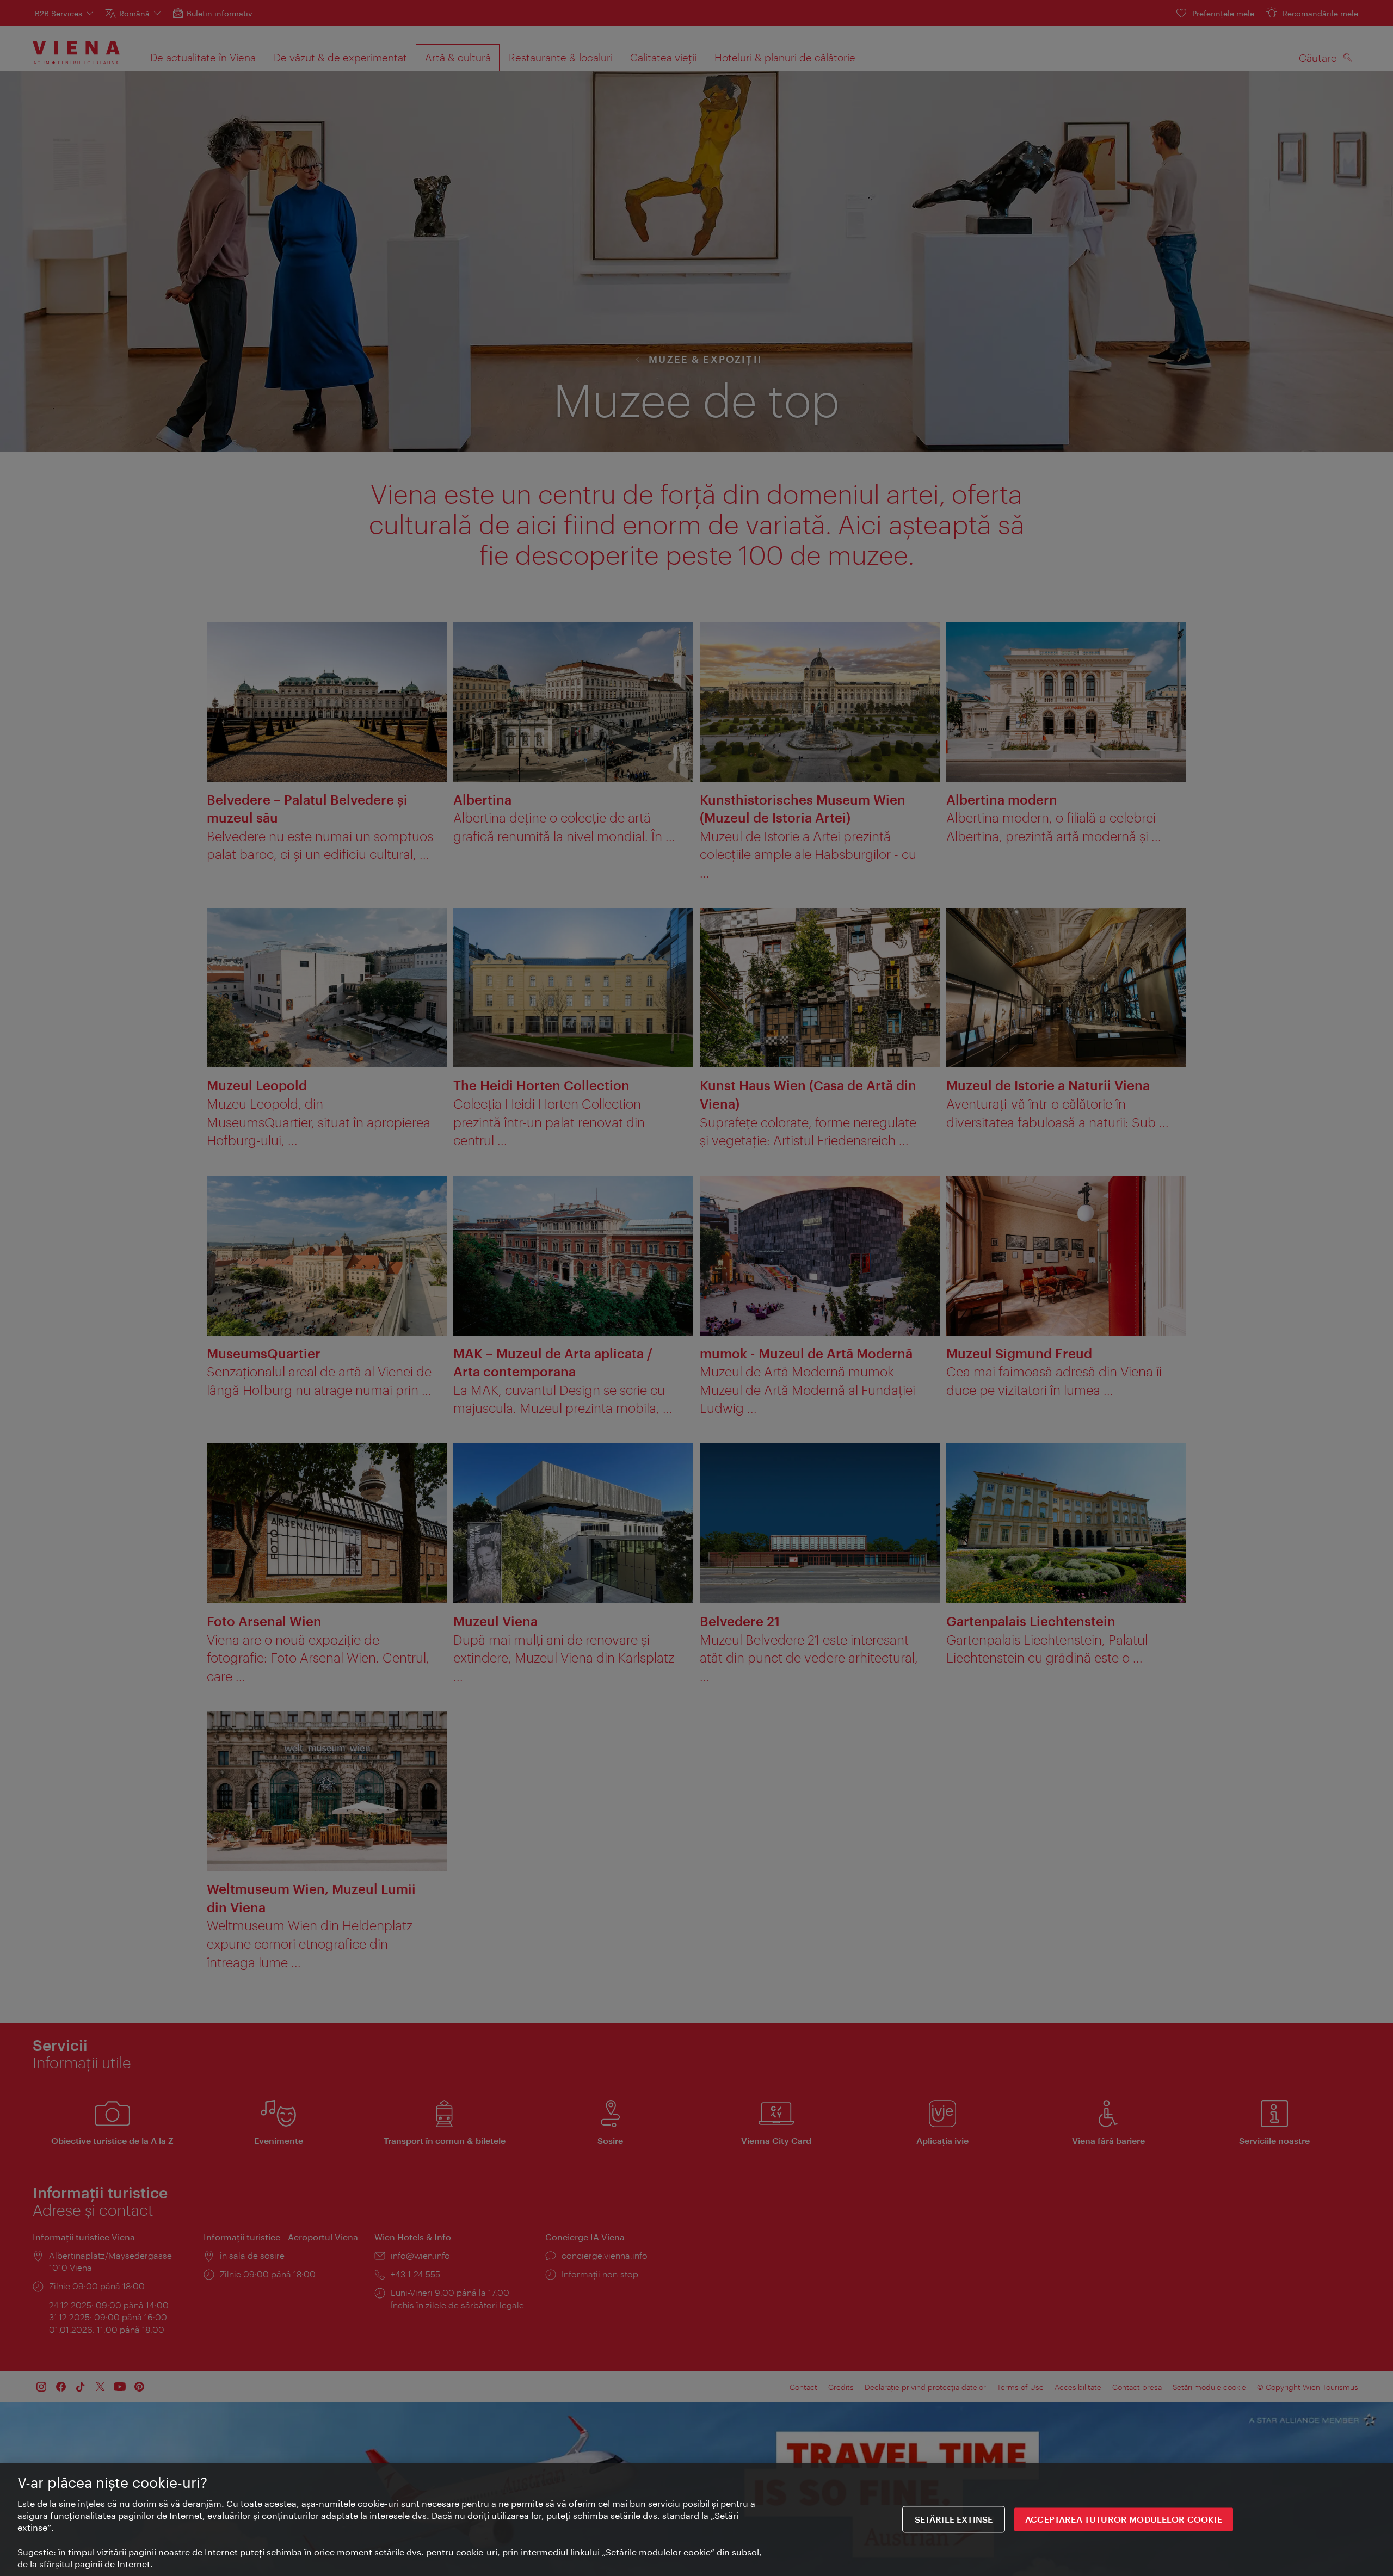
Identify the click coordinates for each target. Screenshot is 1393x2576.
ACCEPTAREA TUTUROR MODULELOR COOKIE (1124, 2520)
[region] (696, 2519)
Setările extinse (954, 2520)
